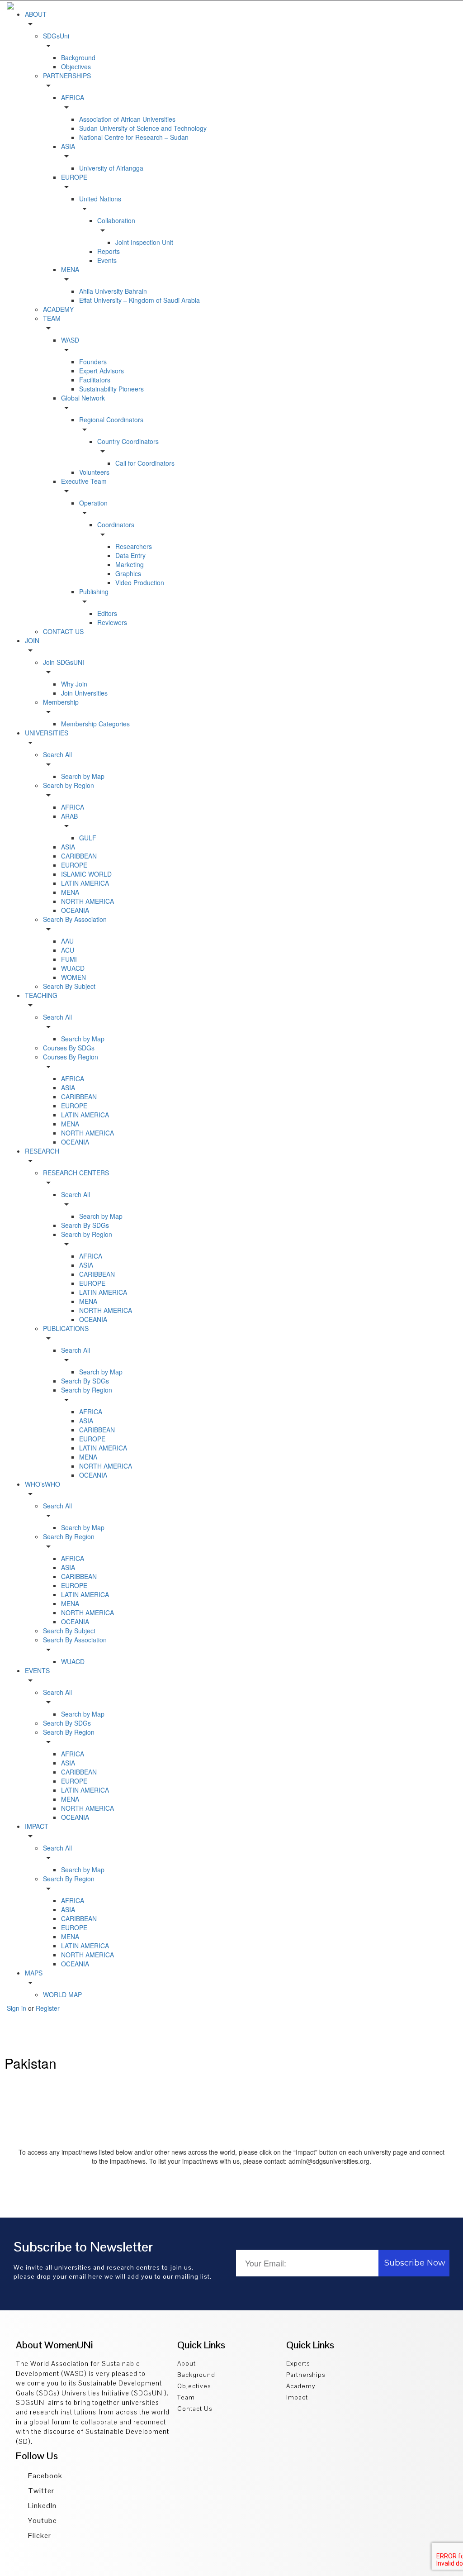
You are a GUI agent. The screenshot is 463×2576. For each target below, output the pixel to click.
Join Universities (84, 693)
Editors (107, 613)
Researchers (134, 546)
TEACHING (41, 995)
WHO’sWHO (43, 1484)
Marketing (130, 564)
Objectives (76, 67)
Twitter (40, 2491)
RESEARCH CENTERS (76, 1173)
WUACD (73, 968)
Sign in (17, 2008)
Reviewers (112, 622)
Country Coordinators (128, 441)
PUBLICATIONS (66, 1328)
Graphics (128, 573)
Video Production (140, 582)
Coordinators (116, 525)
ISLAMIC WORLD (86, 874)
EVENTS (37, 1670)
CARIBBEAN (79, 856)
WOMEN (73, 977)
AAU (67, 941)
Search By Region (69, 1536)
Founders (93, 362)
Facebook (44, 2476)
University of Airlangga (111, 168)
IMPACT (37, 1826)
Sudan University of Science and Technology (143, 128)
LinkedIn (41, 2506)
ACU (68, 950)
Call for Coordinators (145, 463)
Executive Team (84, 481)
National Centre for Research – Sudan (134, 137)
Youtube (42, 2521)
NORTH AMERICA (87, 901)
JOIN (32, 640)
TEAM (52, 318)
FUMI (69, 959)
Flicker (39, 2535)
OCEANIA (75, 910)
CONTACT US (63, 631)
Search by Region (69, 785)
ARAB (69, 816)
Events (107, 260)
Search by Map (83, 776)
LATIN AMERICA (85, 883)
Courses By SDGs (69, 1048)
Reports (109, 251)
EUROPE (74, 177)
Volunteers (94, 472)
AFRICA (73, 97)
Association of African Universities (127, 119)
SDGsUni (56, 36)
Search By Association (75, 919)
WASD (70, 340)
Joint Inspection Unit (144, 242)
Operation (93, 503)
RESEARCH (42, 1151)
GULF (88, 838)
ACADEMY (58, 309)
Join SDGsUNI (64, 662)
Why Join (74, 684)
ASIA (68, 847)
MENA (70, 269)
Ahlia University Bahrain (113, 291)
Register (48, 2008)
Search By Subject (69, 986)
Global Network (83, 398)
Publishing (94, 592)
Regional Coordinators (111, 420)
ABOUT (36, 14)
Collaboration (116, 220)
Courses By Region (71, 1057)
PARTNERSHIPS (67, 76)
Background (78, 57)
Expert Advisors (102, 371)
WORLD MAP (62, 1994)
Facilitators (95, 380)
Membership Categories (95, 724)
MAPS (34, 1973)
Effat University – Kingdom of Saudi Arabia (139, 300)
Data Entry (130, 555)
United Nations (100, 199)
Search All (57, 754)
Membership (61, 702)
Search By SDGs (85, 1225)
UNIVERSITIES (47, 733)
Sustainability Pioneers (111, 389)
